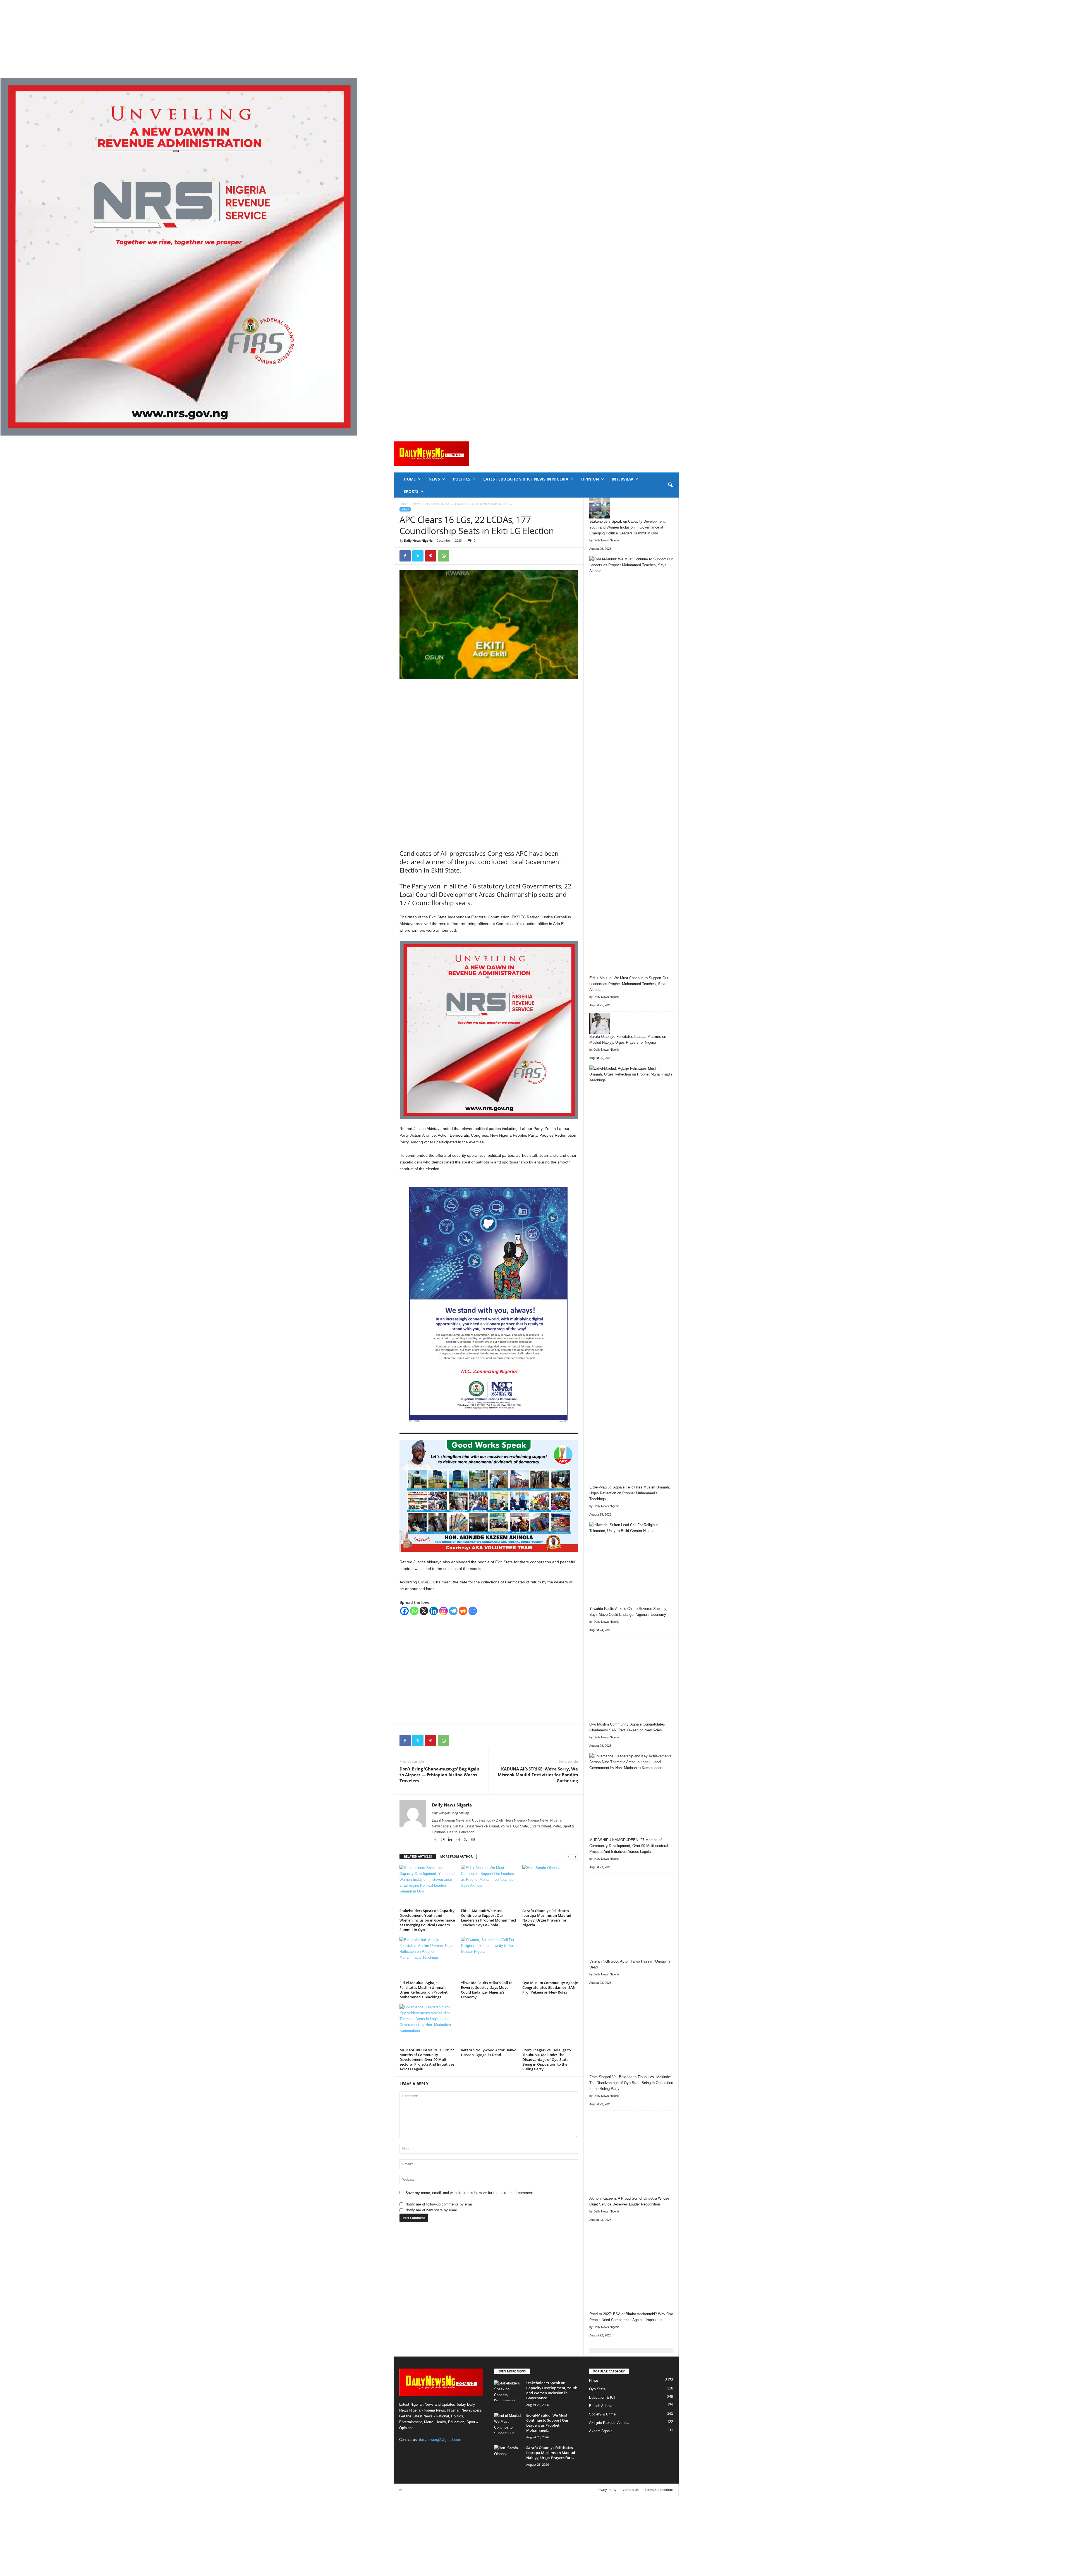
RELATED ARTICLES (418, 1856)
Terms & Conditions (659, 2490)
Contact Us (631, 2490)
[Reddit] (463, 1611)
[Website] (473, 1840)
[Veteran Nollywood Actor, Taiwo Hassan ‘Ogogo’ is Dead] (489, 2025)
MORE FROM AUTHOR (456, 1856)
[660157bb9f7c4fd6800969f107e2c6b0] (536, 257)
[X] (418, 556)
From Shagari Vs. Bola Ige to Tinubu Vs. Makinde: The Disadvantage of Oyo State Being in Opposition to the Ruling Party (547, 2059)
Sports (411, 491)
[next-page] (575, 1857)
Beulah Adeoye (601, 2406)
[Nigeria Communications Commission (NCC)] (489, 1307)
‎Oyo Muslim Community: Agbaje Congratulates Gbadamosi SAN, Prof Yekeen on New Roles (550, 1987)
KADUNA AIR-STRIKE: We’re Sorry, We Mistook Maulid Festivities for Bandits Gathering (538, 1775)
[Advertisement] (167, 39)
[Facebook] (405, 556)
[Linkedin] (434, 1611)
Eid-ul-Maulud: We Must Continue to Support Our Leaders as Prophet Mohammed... (547, 2423)
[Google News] (473, 1611)
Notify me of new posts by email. (432, 2210)
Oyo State (597, 2389)
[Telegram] (453, 1611)
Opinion (590, 479)
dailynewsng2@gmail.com (440, 2440)
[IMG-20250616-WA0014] (489, 1496)
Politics (462, 479)
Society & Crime (602, 2414)
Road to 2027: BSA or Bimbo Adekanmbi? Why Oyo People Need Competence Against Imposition (631, 2317)
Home (410, 479)
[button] (670, 485)
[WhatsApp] (444, 556)
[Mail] (458, 1840)
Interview (622, 479)
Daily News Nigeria (418, 540)
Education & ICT (602, 2397)
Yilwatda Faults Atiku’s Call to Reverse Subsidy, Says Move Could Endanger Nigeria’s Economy (487, 1990)
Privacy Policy (606, 2490)
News (434, 479)
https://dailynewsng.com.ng (450, 1813)
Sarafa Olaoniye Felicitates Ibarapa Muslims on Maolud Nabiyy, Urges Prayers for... (551, 2453)
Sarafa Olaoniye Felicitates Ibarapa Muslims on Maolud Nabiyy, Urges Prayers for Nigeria (547, 1918)
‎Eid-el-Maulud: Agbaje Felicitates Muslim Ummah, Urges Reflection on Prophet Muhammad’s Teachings (423, 1990)
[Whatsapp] (414, 1611)
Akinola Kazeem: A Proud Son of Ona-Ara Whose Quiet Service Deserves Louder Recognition (629, 2201)
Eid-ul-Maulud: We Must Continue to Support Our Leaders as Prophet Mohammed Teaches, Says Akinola (488, 1918)
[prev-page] (569, 1857)
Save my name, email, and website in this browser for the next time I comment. (470, 2193)
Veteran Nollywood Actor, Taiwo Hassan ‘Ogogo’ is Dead (489, 2052)
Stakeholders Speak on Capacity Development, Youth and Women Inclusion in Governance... (552, 2390)
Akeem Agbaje (601, 2431)
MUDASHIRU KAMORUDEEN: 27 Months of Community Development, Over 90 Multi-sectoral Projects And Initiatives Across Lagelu (427, 2059)
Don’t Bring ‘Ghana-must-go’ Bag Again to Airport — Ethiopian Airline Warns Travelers (439, 1775)
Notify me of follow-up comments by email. (440, 2204)
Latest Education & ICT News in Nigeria (526, 479)
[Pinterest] (431, 556)
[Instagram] (443, 1611)
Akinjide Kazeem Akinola (609, 2423)
